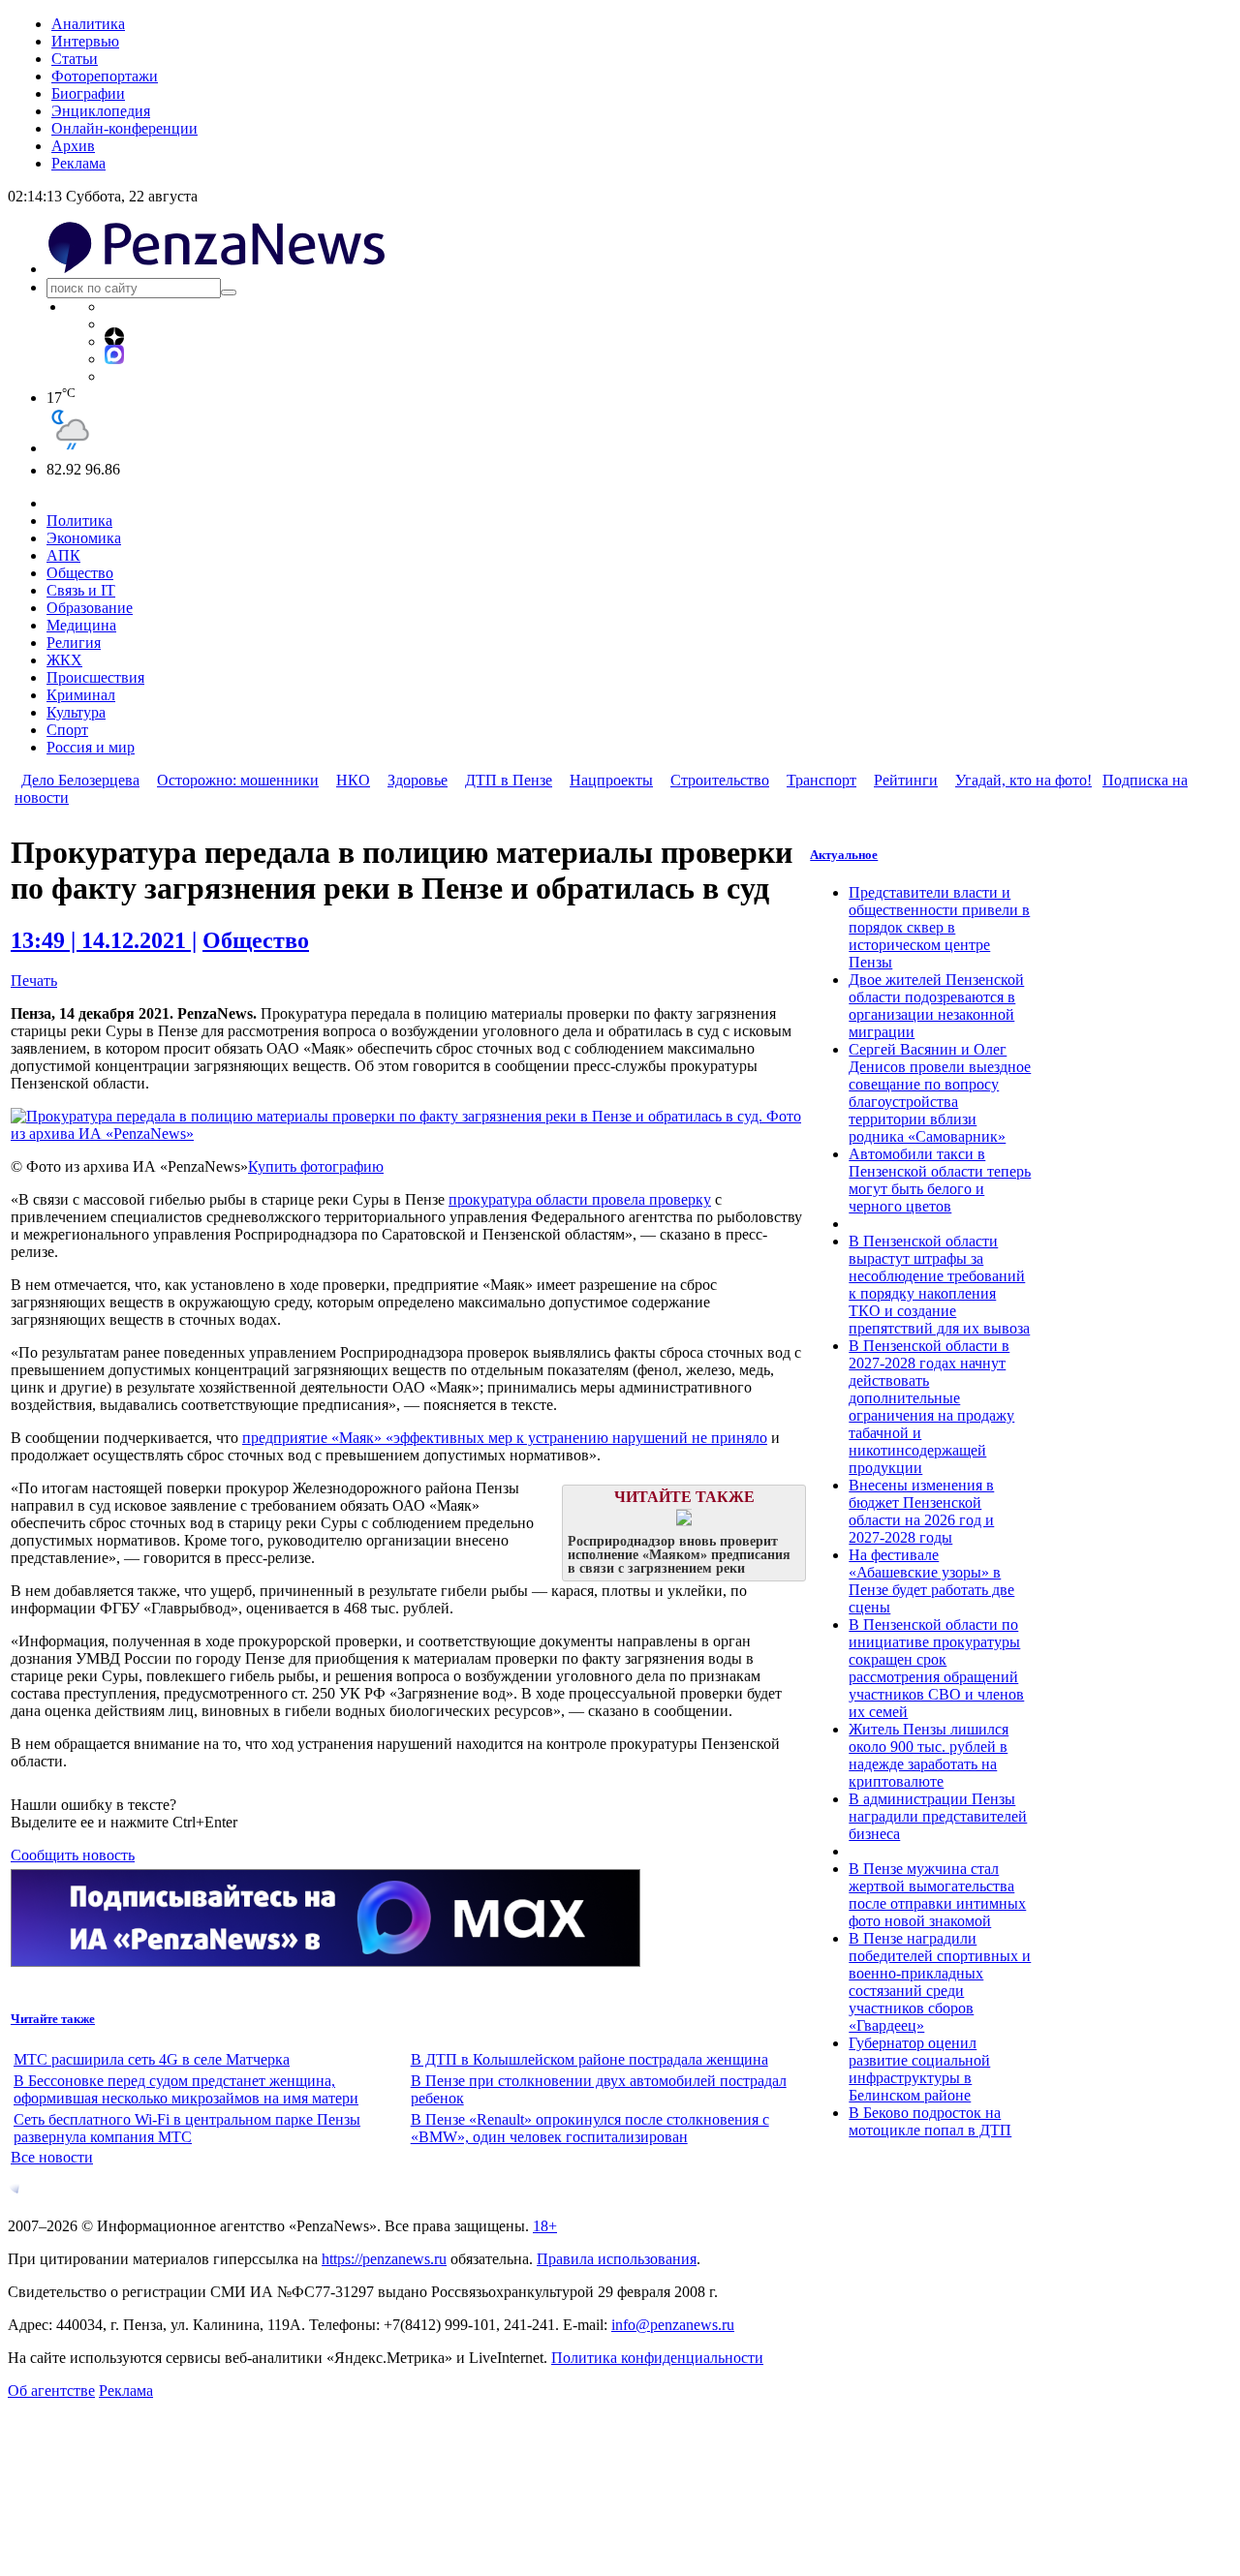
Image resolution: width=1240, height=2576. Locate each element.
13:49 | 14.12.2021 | (104, 940)
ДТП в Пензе (509, 780)
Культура (76, 712)
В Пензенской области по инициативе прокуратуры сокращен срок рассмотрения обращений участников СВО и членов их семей (936, 1668)
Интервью (85, 41)
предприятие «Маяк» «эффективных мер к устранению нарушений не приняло (505, 1438)
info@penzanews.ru (673, 2325)
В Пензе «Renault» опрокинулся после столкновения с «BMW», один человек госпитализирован (590, 2128)
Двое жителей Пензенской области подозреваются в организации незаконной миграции (936, 1006)
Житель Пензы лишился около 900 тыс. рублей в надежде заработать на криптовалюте (929, 1755)
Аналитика (88, 24)
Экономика (84, 538)
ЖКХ (64, 660)
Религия (74, 643)
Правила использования (617, 2259)
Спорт (67, 730)
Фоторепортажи (105, 76)
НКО (353, 780)
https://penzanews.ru (384, 2259)
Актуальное (844, 855)
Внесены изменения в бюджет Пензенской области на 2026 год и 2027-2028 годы (921, 1511)
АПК (63, 555)
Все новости (52, 2157)
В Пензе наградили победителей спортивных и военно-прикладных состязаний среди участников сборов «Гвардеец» (940, 1982)
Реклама (78, 163)
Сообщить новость (73, 1855)
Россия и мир (91, 747)
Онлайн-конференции (124, 128)
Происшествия (95, 677)
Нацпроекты (611, 780)
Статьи (75, 59)
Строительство (720, 780)
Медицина (81, 625)
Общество (80, 573)
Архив (73, 146)
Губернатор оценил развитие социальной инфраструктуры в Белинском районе (919, 2069)
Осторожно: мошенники (238, 780)
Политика (79, 521)
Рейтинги (906, 780)
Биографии (88, 93)
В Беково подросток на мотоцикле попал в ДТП (930, 2121)
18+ (545, 2226)
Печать (34, 981)
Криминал (81, 695)
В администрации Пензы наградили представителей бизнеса (938, 1816)
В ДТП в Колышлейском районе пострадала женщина (589, 2059)
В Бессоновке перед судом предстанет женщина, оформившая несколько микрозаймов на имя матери (186, 2089)
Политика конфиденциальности (657, 2358)
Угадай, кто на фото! (1023, 780)
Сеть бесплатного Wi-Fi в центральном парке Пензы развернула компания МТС (187, 2128)
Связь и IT (81, 590)
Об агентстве (51, 2391)
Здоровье (418, 780)
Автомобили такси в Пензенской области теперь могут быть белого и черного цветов (940, 1180)
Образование (90, 608)
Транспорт (821, 780)
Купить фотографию (316, 1166)
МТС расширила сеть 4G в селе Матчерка (152, 2059)
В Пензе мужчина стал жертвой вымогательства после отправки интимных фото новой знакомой (937, 1895)
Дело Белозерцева (80, 780)
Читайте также (53, 2019)
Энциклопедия (101, 111)
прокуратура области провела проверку (580, 1199)
